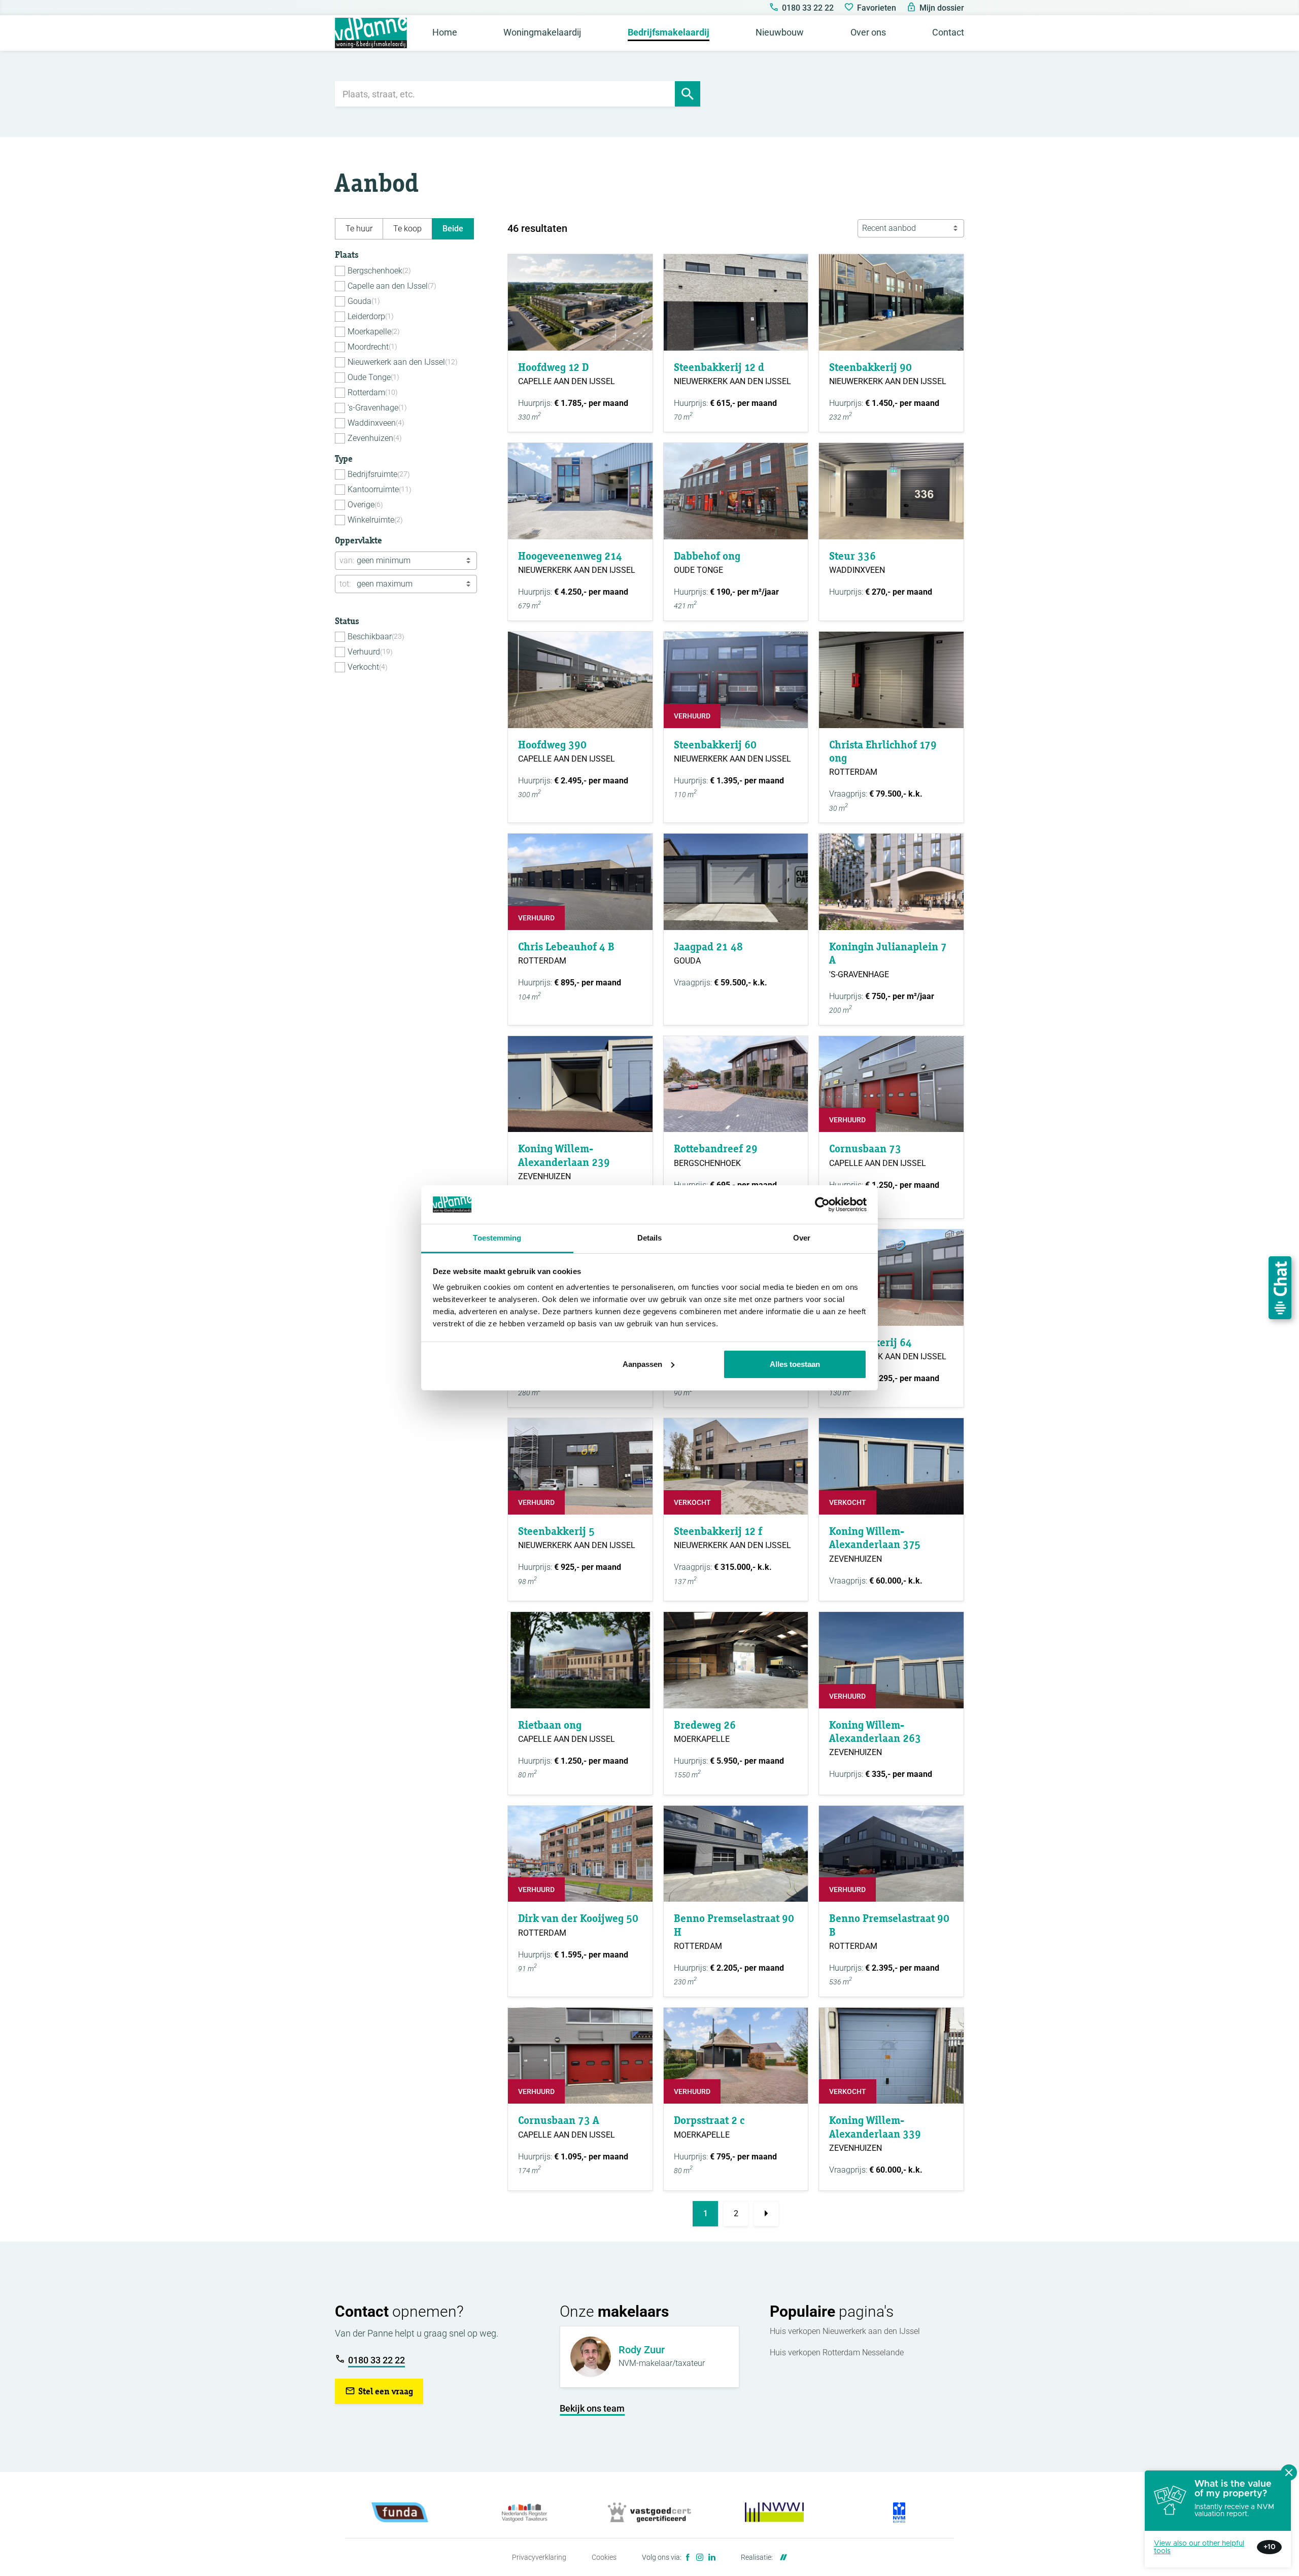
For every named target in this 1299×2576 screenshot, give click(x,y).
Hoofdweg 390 (552, 745)
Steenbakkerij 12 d (719, 367)
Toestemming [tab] (497, 1238)
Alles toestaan (795, 1364)
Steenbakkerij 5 (556, 1531)
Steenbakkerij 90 (870, 367)
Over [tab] (802, 1238)
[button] (379, 2391)
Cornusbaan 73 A (559, 2120)
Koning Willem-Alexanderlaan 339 (875, 2127)
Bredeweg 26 (705, 1725)
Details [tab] (650, 1238)
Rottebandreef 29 (716, 1148)
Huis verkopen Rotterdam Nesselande (837, 2352)
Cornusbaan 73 (865, 1148)
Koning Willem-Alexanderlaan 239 (564, 1155)
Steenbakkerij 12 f (718, 1531)
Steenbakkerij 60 (715, 745)
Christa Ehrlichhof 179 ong (883, 751)
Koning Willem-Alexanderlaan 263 (875, 1731)
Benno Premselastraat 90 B (889, 1925)
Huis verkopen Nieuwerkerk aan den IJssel (845, 2331)
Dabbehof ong (707, 556)
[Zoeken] (688, 94)
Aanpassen (642, 1364)
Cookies (604, 2557)
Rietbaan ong (550, 1725)
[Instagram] (700, 2557)
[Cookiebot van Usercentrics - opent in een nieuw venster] (822, 1205)
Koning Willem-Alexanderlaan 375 (875, 1538)
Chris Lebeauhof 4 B (566, 947)
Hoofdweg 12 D (553, 367)
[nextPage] (766, 2214)
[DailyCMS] (781, 2557)
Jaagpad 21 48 (708, 947)
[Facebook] (688, 2557)
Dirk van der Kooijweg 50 (578, 1918)
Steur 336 (852, 556)
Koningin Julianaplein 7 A (888, 953)
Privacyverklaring (539, 2557)
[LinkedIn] (712, 2557)
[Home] (371, 33)
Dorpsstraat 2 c (709, 2120)
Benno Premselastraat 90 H (734, 1925)
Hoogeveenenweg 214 (570, 556)
